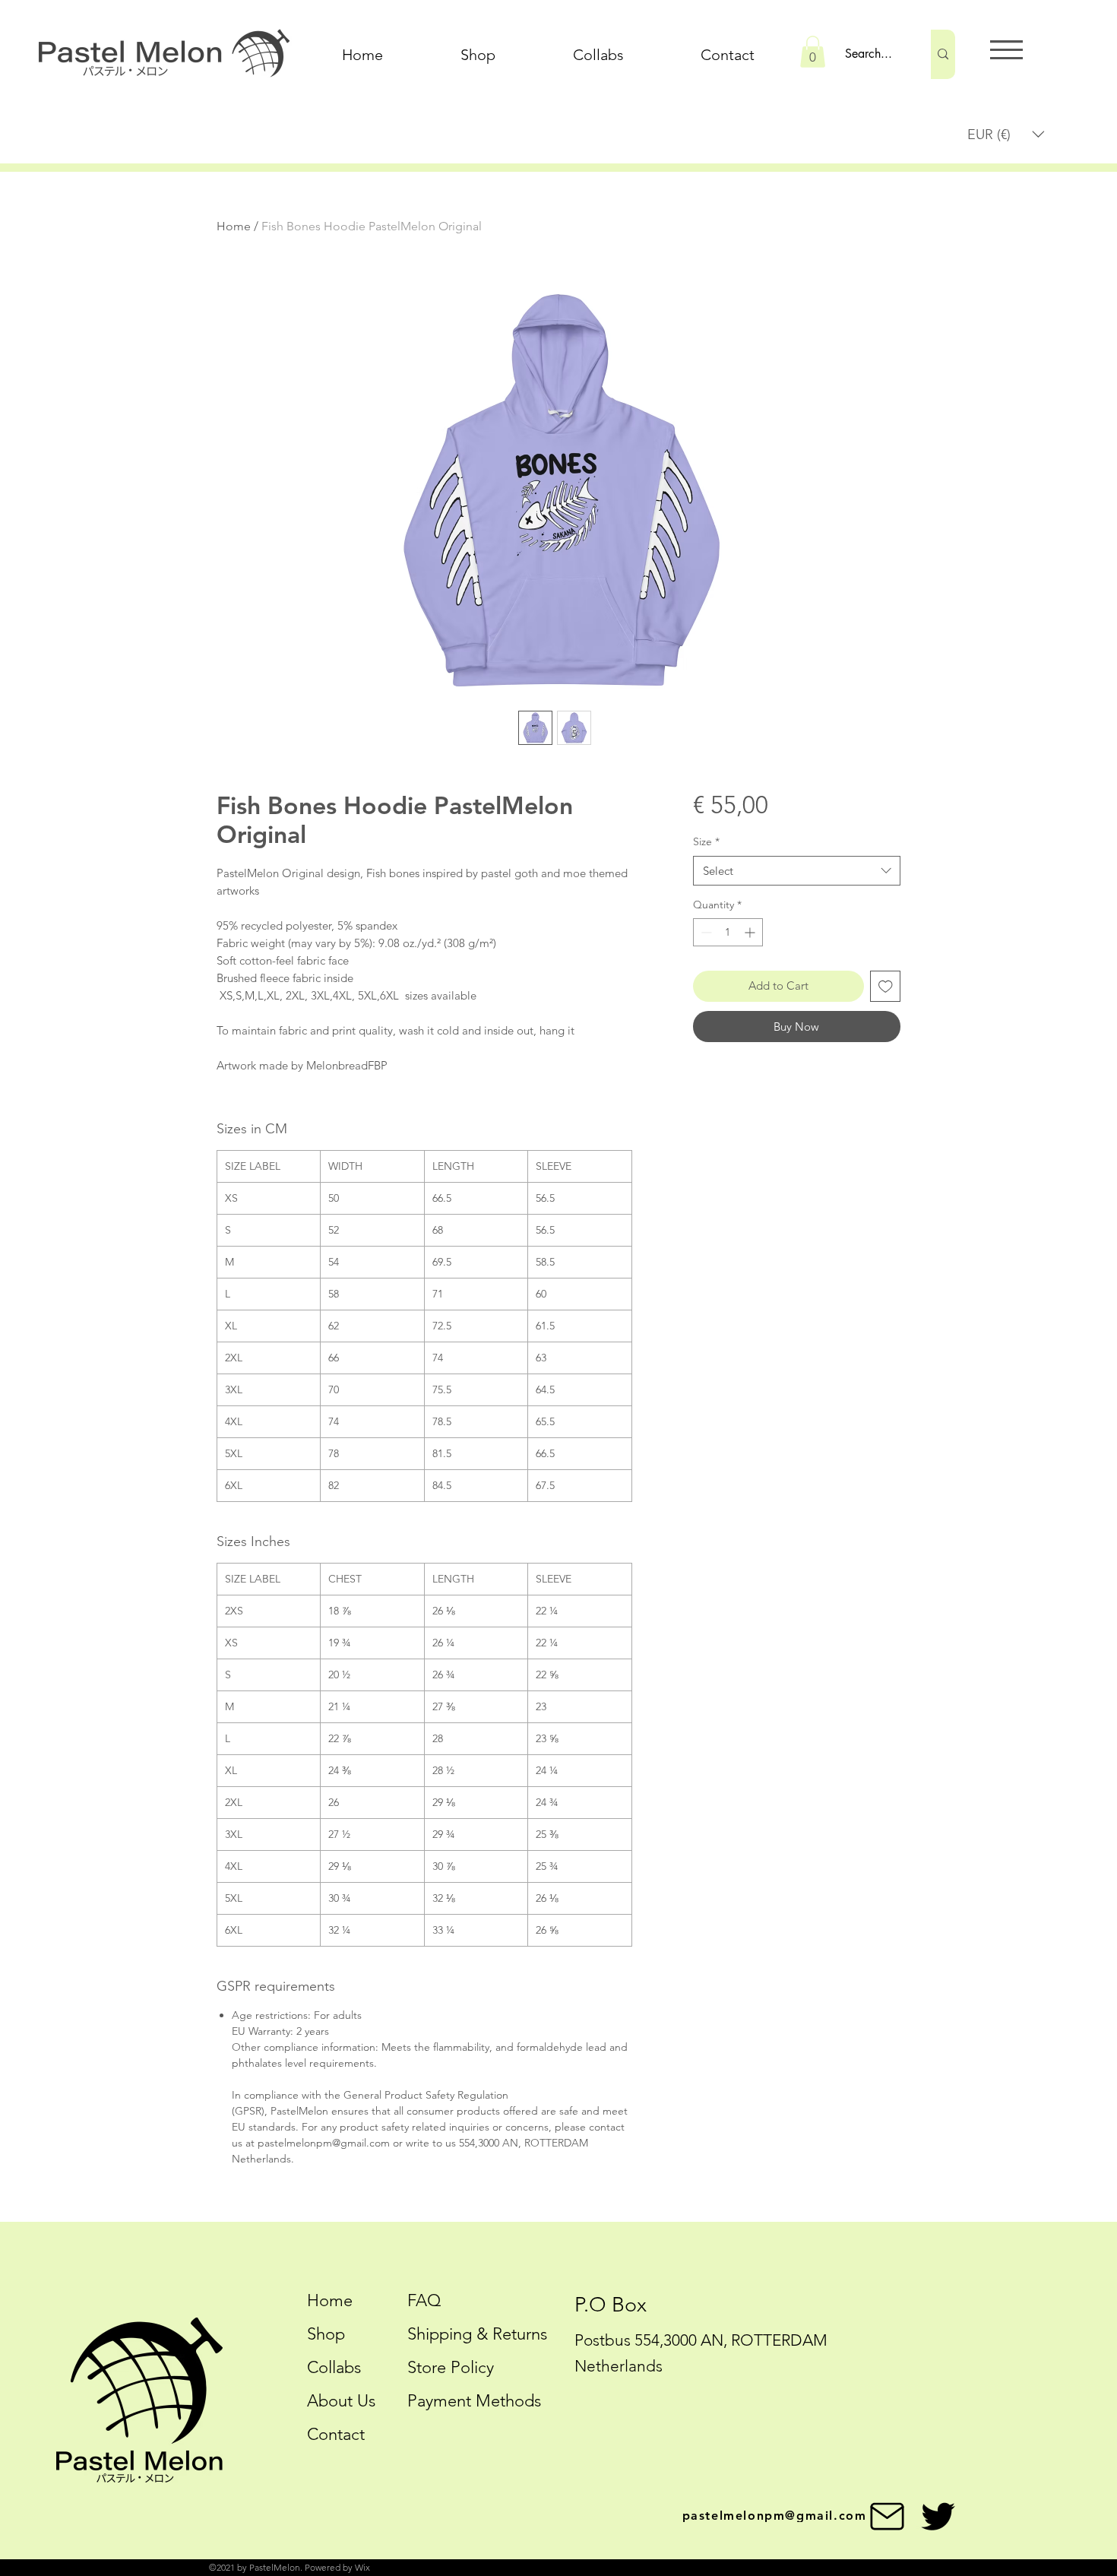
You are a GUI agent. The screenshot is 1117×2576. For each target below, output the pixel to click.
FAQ (424, 2300)
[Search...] (943, 54)
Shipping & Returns (477, 2334)
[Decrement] (705, 932)
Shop (326, 2334)
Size (706, 841)
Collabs (334, 2367)
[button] (813, 52)
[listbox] (1006, 134)
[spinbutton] (728, 932)
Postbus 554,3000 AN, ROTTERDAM (701, 2340)
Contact (336, 2434)
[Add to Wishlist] (886, 986)
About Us (341, 2401)
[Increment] (751, 932)
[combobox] (797, 871)
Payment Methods (476, 2401)
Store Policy (451, 2367)
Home (234, 226)
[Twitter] (938, 2516)
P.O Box (611, 2305)
